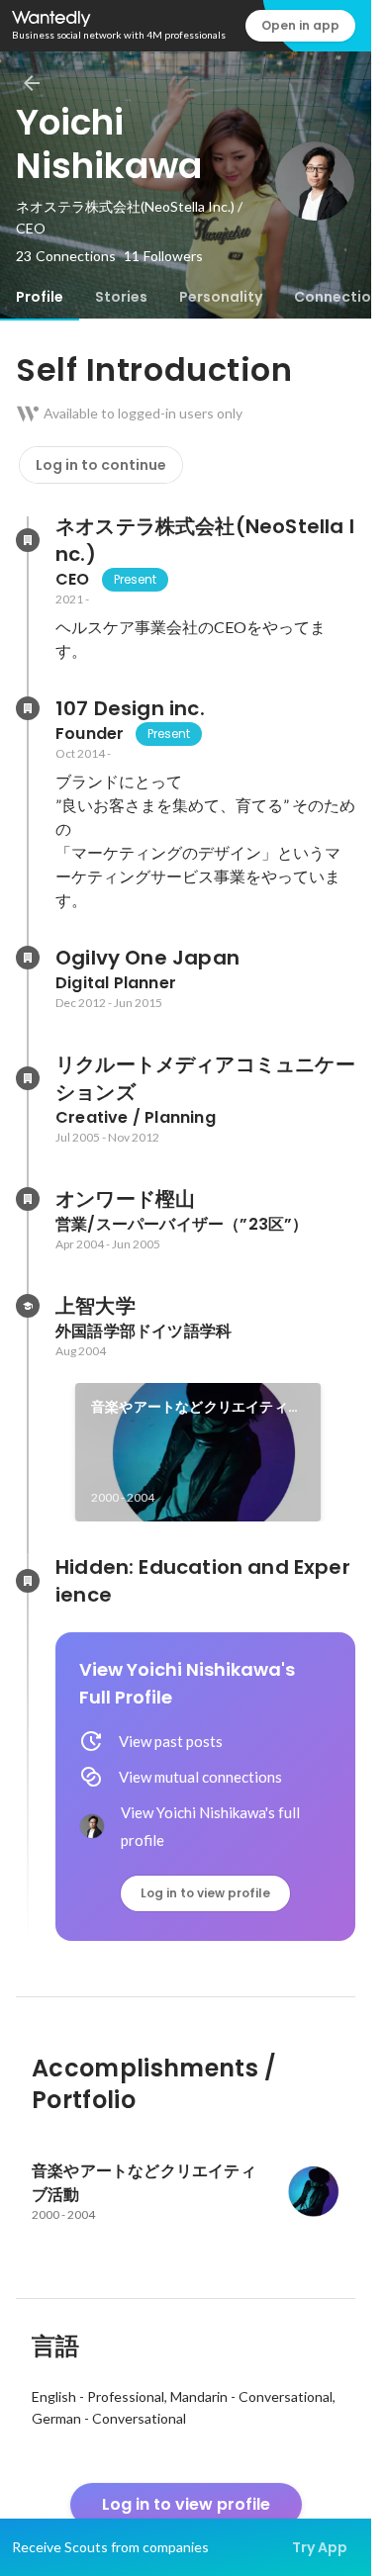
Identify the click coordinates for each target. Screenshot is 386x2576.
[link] (198, 1452)
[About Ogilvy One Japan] (28, 958)
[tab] (40, 297)
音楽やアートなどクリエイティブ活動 (196, 1408)
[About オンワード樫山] (28, 1199)
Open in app (300, 25)
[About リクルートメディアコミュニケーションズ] (28, 1078)
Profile (40, 297)
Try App (320, 2547)
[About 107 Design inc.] (28, 708)
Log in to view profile (205, 1893)
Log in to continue (101, 465)
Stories (121, 297)
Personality (221, 297)
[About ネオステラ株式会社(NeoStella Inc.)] (28, 540)
